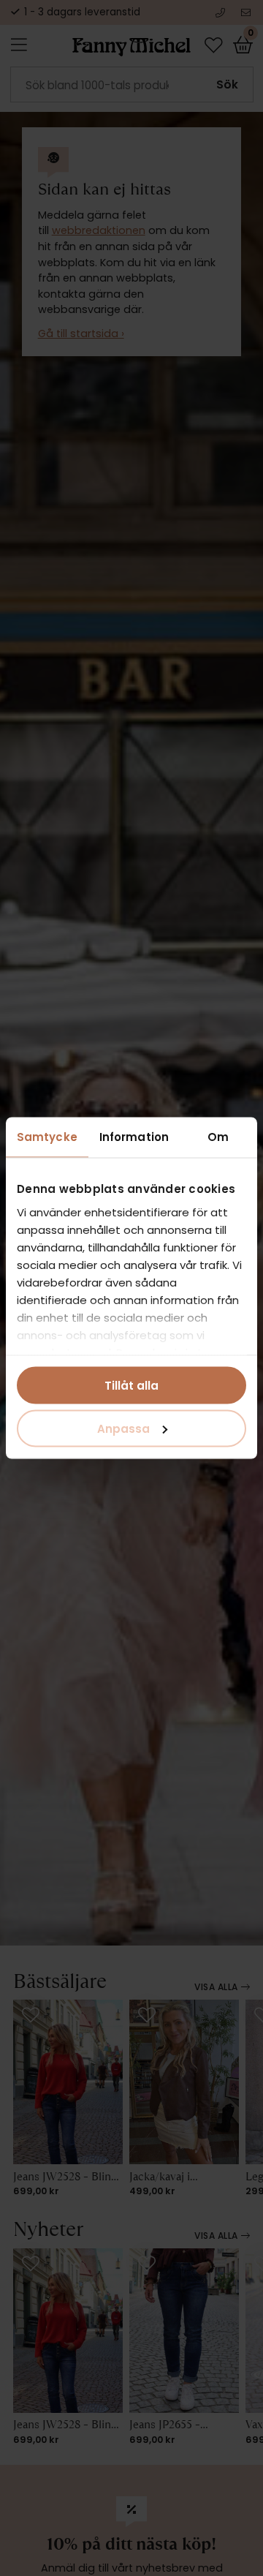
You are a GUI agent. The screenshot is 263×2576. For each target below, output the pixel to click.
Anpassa (123, 1428)
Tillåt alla (131, 1386)
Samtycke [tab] (47, 1137)
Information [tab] (134, 1137)
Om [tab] (218, 1137)
